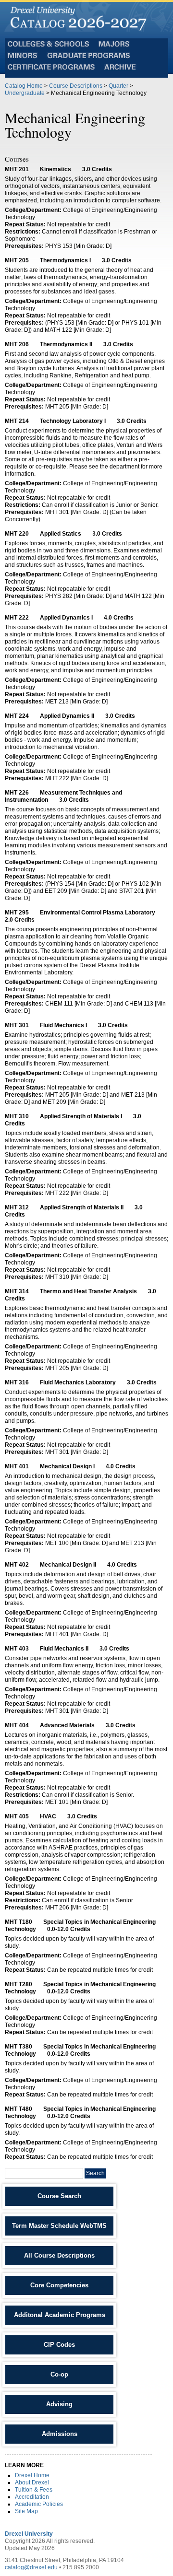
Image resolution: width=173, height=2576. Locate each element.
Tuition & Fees (34, 2490)
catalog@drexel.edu (31, 2567)
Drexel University (29, 2534)
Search (95, 2173)
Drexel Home (32, 2475)
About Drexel (32, 2482)
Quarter (118, 86)
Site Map (26, 2511)
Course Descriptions (76, 86)
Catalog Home (24, 86)
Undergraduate (25, 93)
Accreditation (32, 2497)
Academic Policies (39, 2504)
